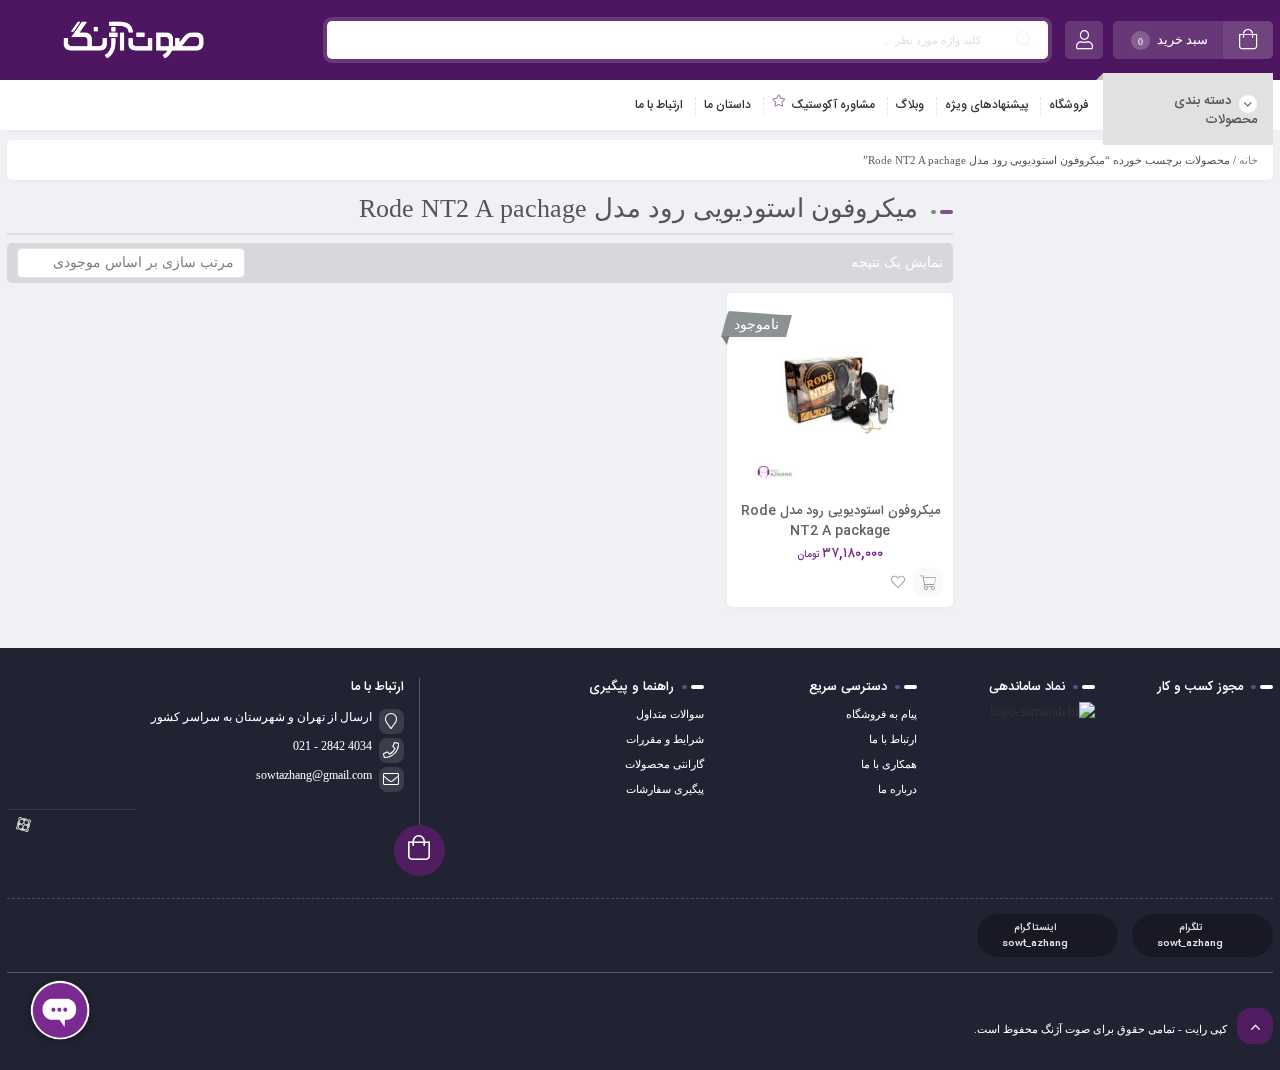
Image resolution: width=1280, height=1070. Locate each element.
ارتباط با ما (893, 739)
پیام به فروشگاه (881, 714)
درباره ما (897, 789)
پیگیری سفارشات (665, 789)
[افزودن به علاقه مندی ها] (898, 582)
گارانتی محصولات (664, 764)
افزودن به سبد (928, 582)
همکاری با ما (889, 764)
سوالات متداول (670, 714)
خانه (1248, 160)
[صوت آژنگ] (133, 40)
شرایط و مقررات (665, 739)
